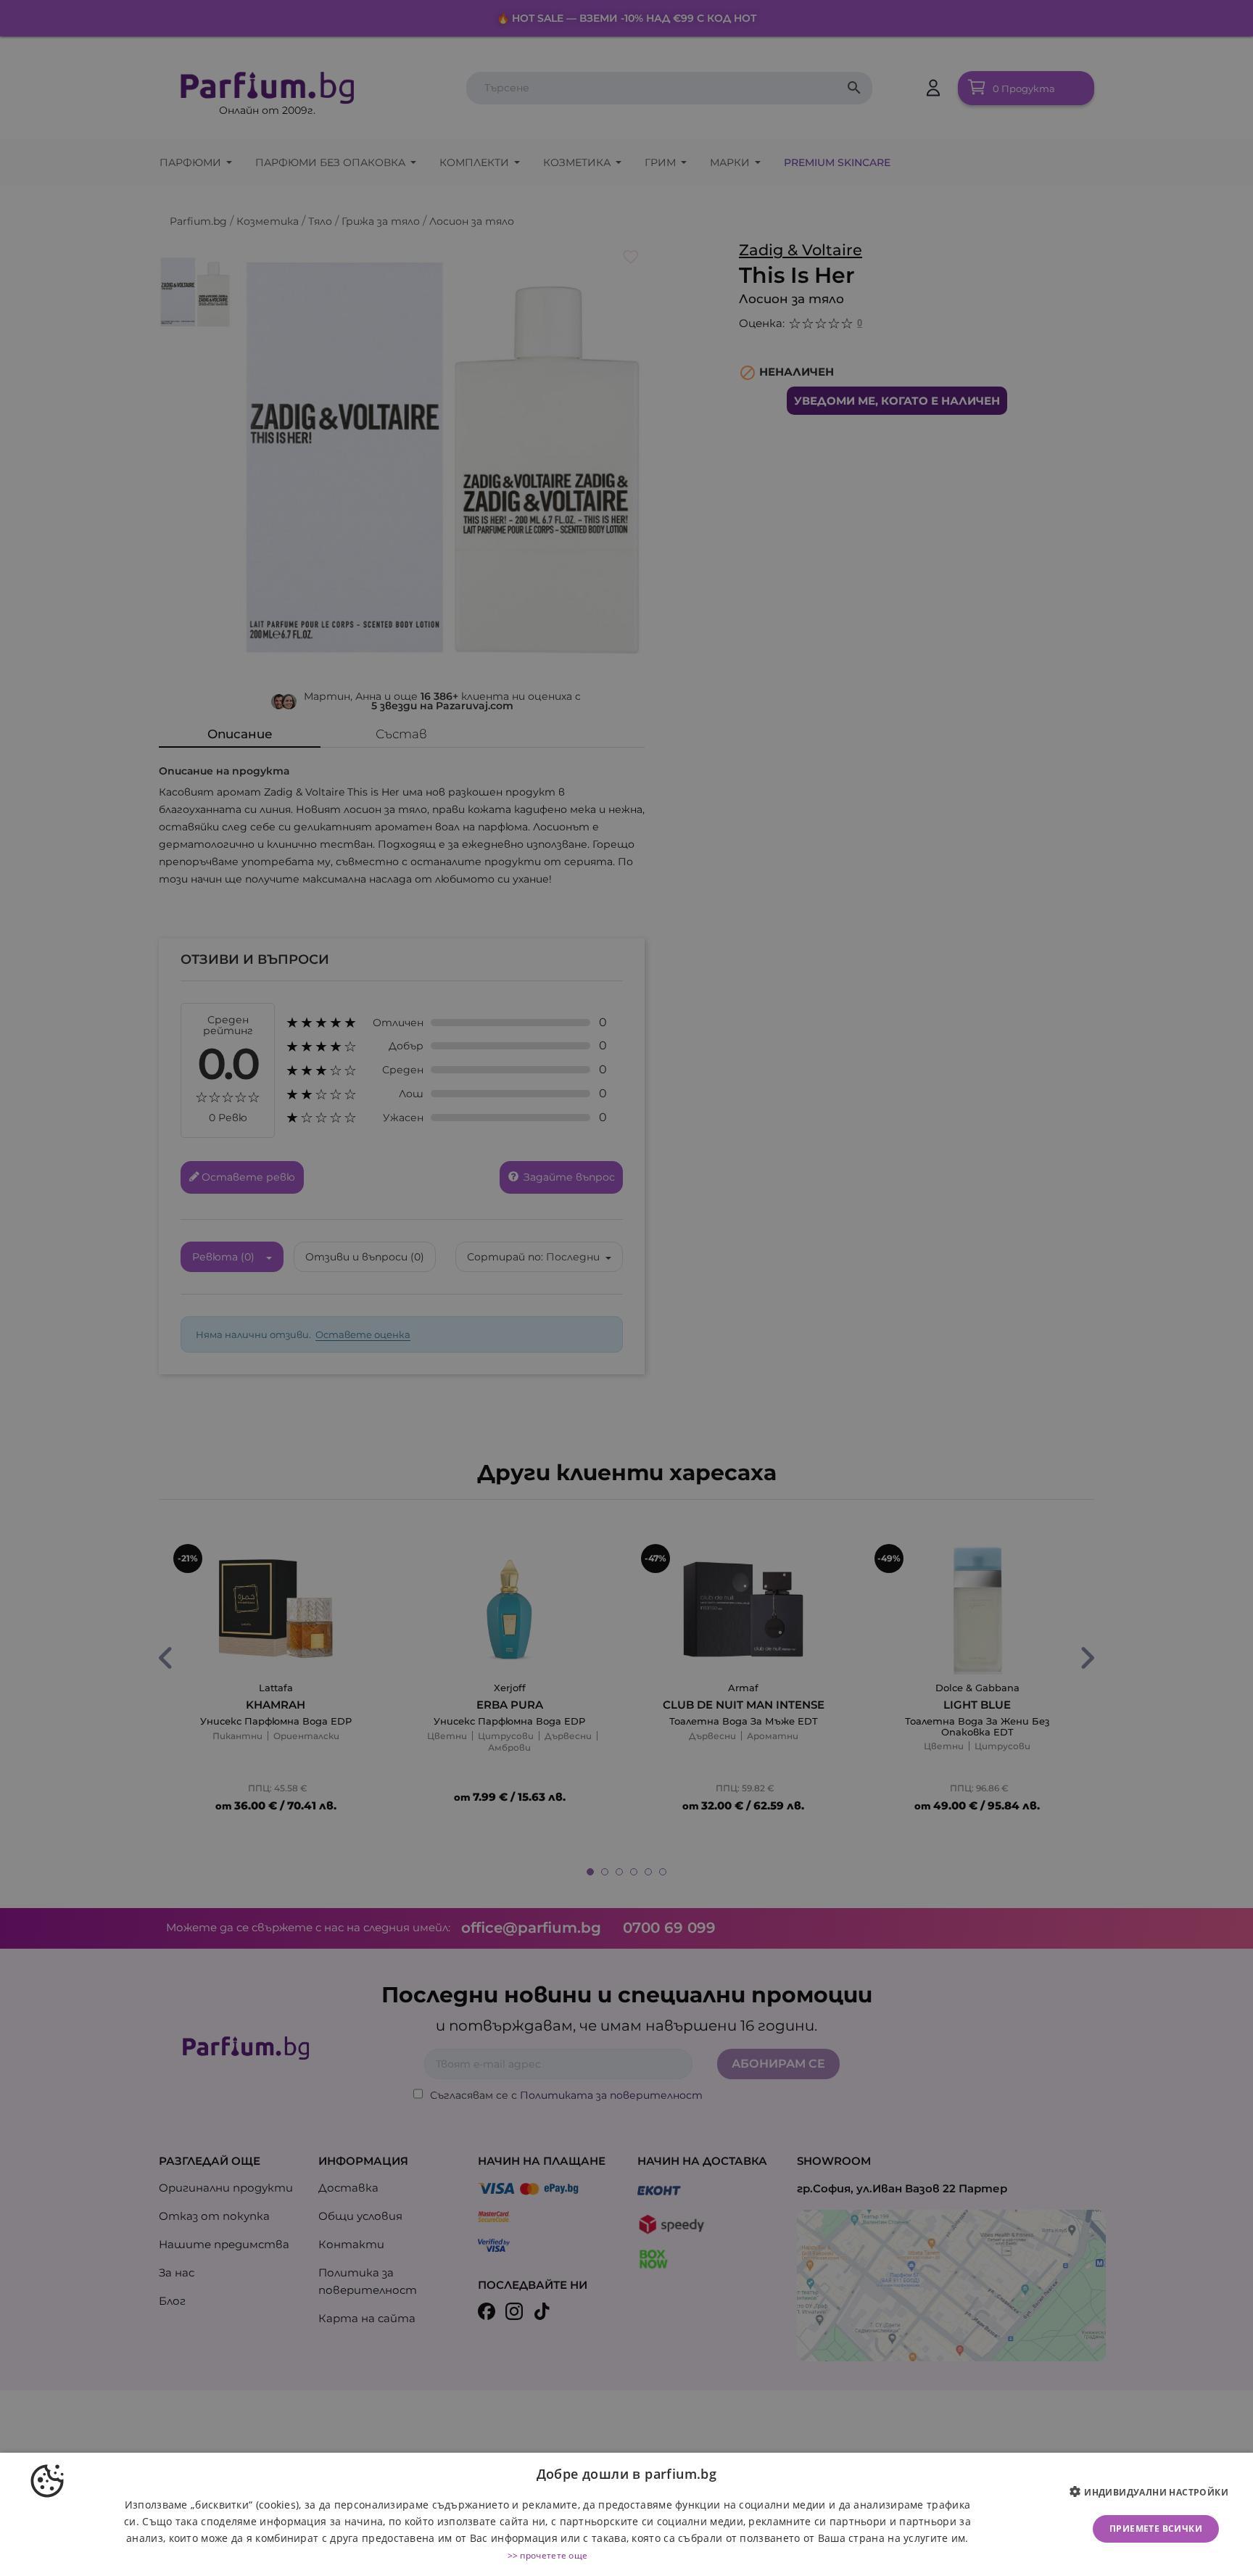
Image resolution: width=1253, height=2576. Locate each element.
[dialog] (626, 2514)
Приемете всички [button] (1156, 2528)
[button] (1154, 2493)
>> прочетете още (548, 2555)
